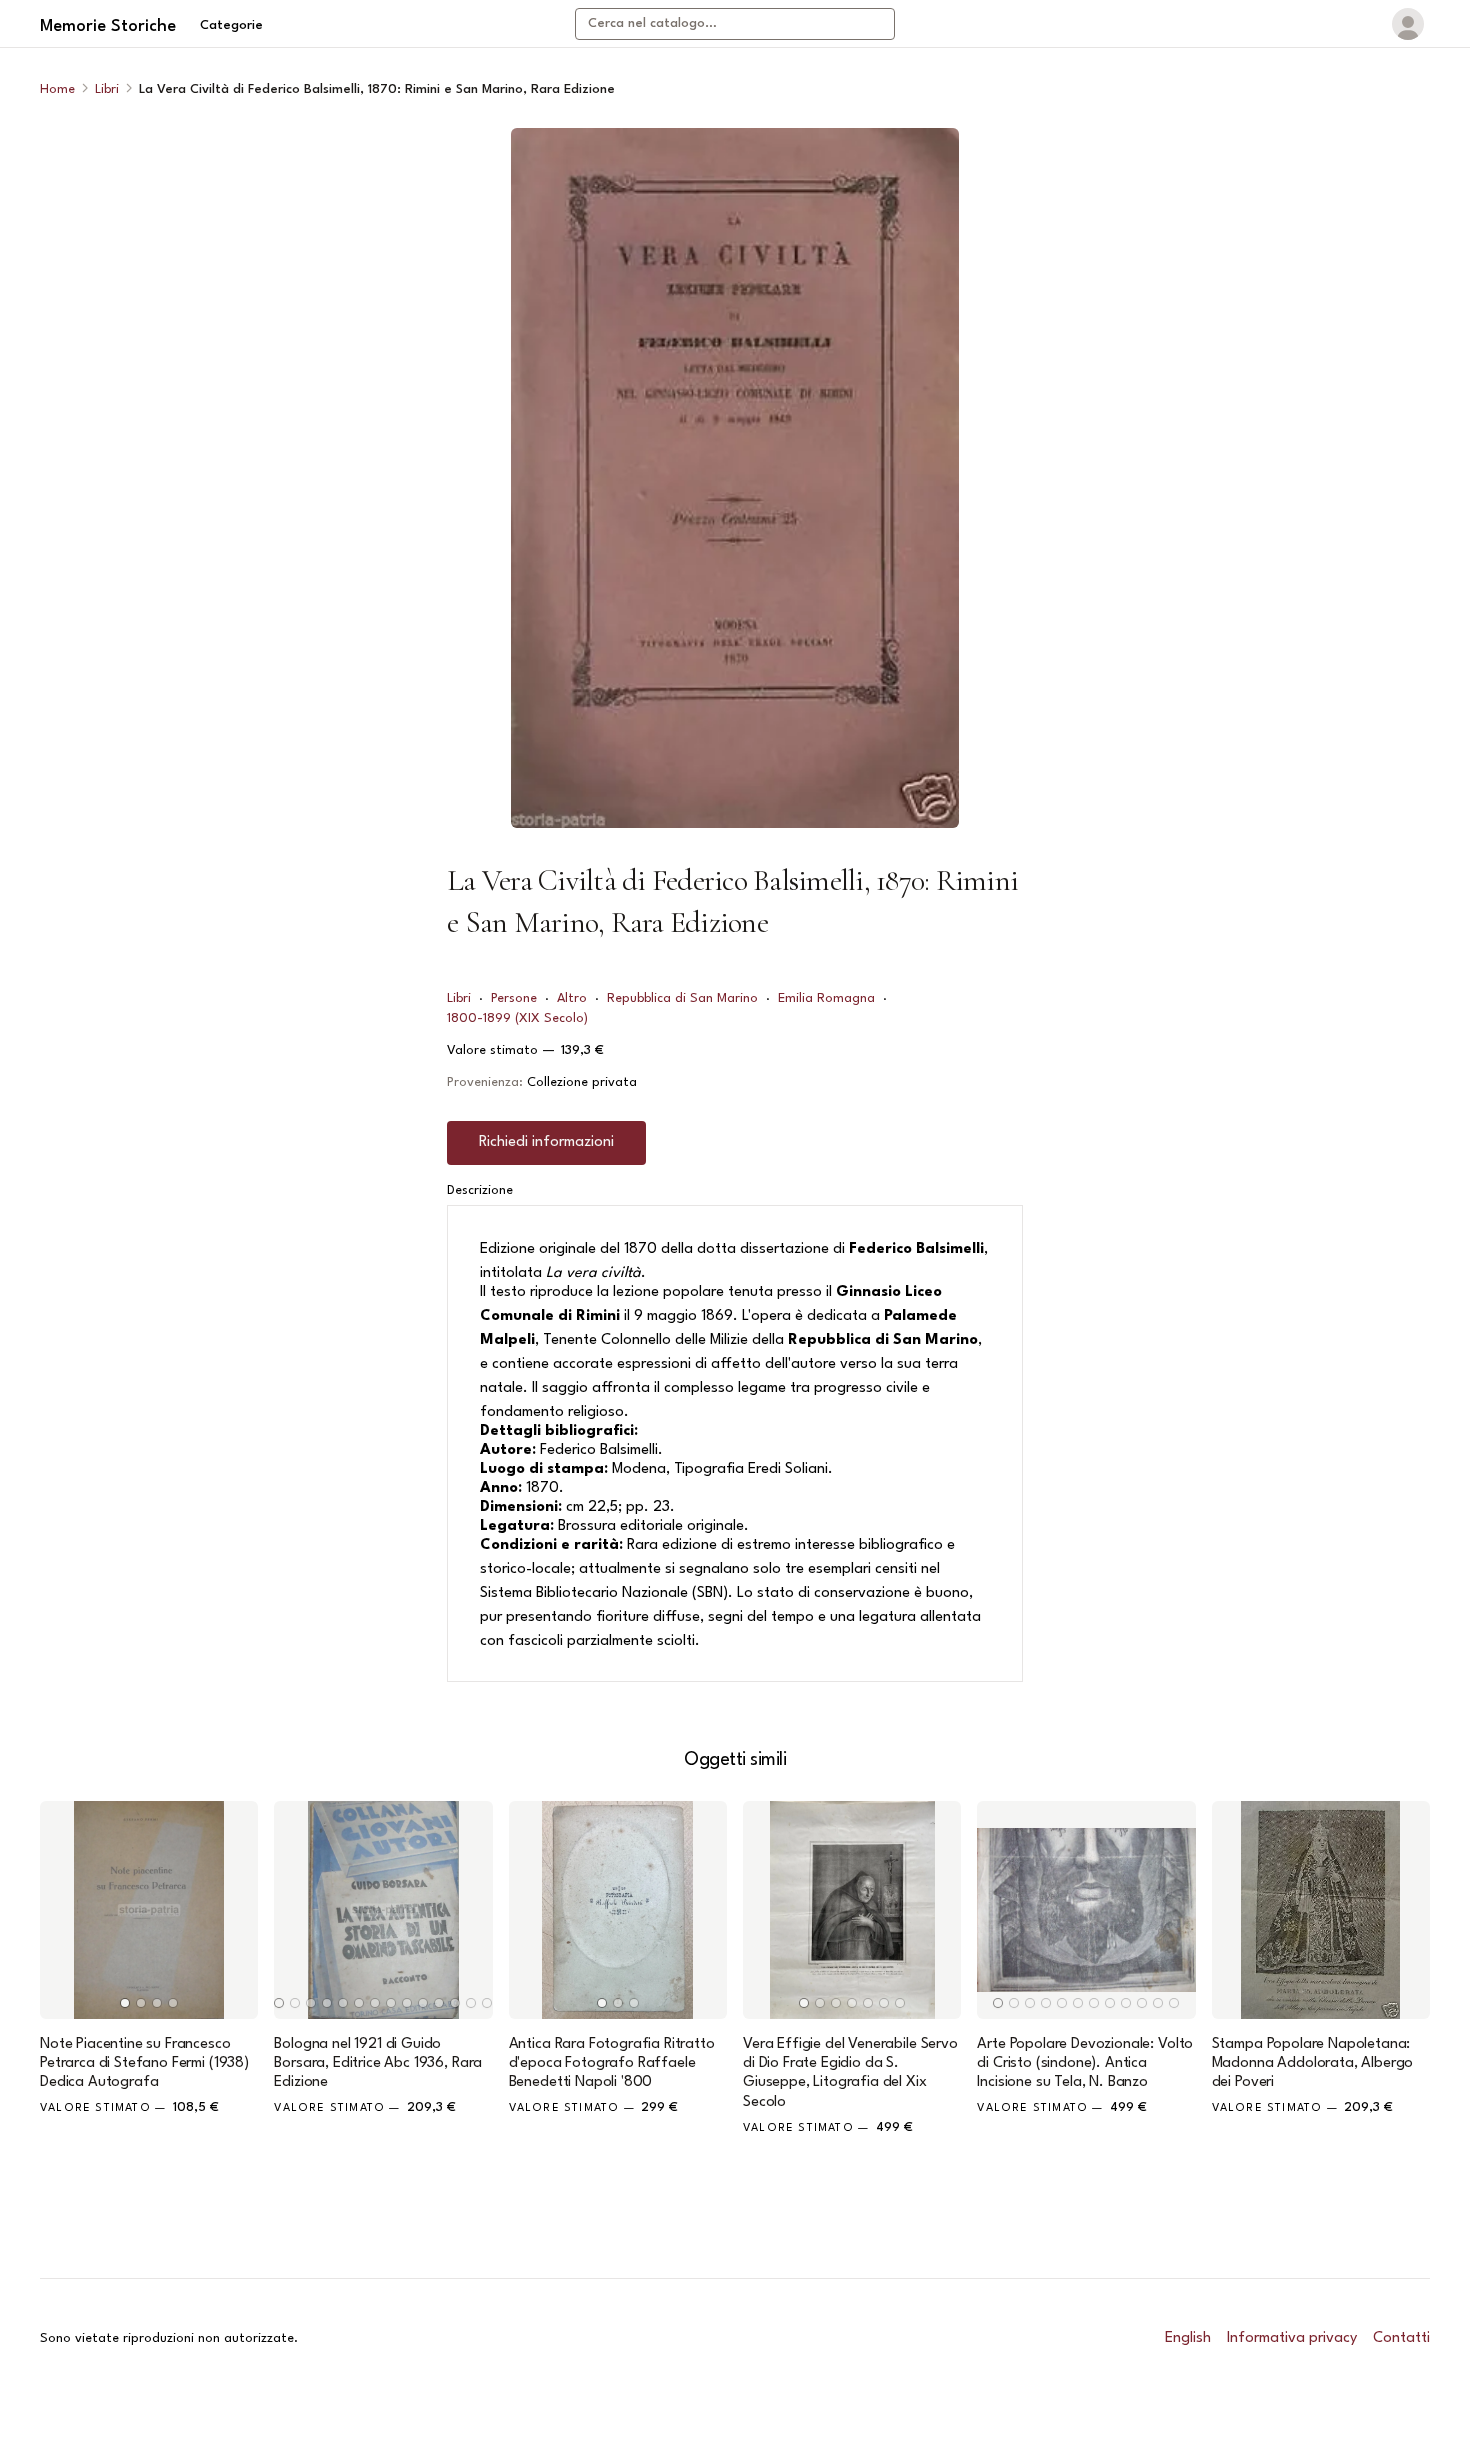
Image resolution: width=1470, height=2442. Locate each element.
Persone (514, 998)
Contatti (1401, 2338)
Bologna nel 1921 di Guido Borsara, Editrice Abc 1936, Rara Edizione (378, 2063)
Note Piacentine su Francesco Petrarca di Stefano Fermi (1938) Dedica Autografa (144, 2063)
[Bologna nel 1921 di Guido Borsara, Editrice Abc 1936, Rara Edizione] (383, 1910)
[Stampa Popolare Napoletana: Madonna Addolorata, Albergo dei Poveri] (1321, 1910)
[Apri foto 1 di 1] (735, 478)
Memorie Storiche (108, 26)
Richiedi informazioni (546, 1142)
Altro (572, 998)
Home (57, 89)
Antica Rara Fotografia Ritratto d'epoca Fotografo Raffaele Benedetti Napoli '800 (612, 2063)
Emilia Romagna (826, 998)
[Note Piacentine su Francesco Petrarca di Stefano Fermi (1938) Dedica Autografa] (149, 1910)
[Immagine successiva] (234, 1910)
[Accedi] (1408, 24)
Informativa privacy (1292, 2338)
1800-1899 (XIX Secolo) (517, 1018)
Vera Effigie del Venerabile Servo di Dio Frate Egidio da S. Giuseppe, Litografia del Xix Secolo (850, 2073)
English (1188, 2338)
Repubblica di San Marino (682, 998)
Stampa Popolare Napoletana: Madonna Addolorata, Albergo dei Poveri (1313, 2063)
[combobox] (735, 24)
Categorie (231, 25)
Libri (107, 89)
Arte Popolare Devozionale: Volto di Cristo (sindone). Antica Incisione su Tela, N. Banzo (1085, 2063)
